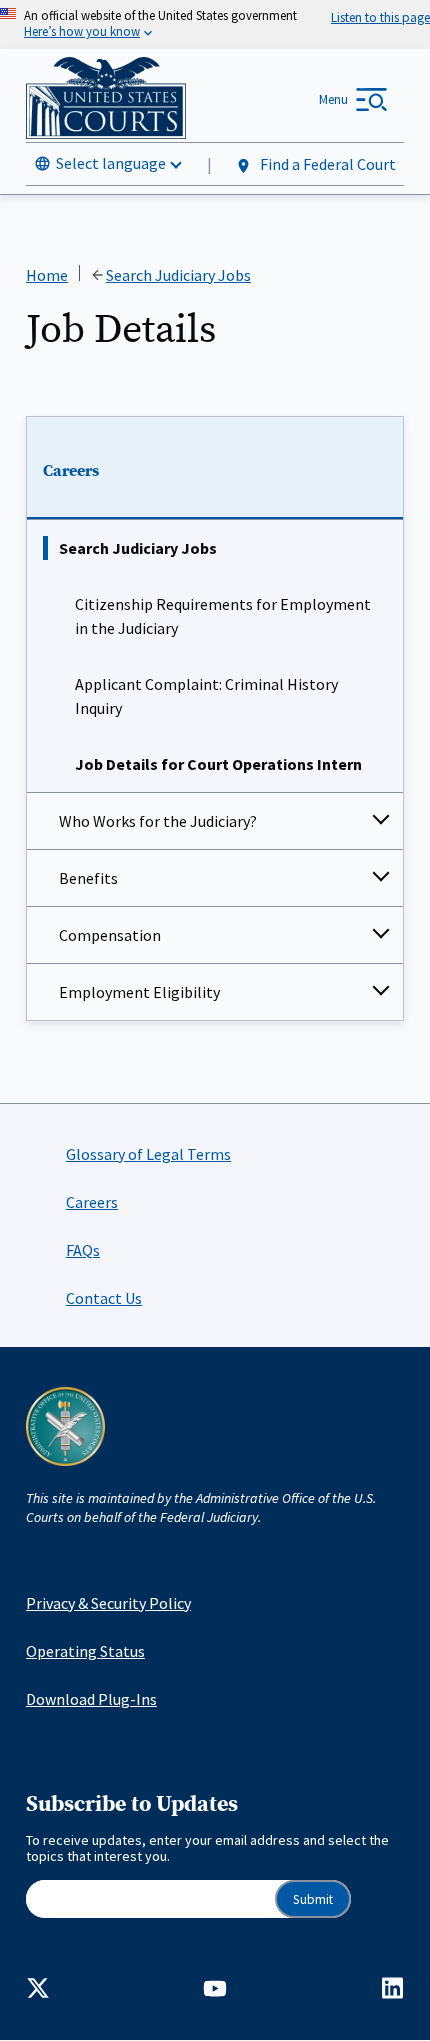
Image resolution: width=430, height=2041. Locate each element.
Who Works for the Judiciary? (158, 821)
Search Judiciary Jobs (138, 548)
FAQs (83, 1250)
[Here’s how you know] (215, 24)
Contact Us (104, 1298)
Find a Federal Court (326, 164)
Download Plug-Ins (91, 1699)
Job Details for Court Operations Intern (218, 764)
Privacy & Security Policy (108, 1603)
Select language (111, 163)
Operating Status (85, 1651)
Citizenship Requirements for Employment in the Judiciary (223, 616)
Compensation (110, 935)
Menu (333, 99)
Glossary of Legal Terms (148, 1154)
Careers (71, 471)
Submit (313, 1899)
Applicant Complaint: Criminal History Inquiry (206, 696)
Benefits (88, 878)
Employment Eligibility (139, 992)
